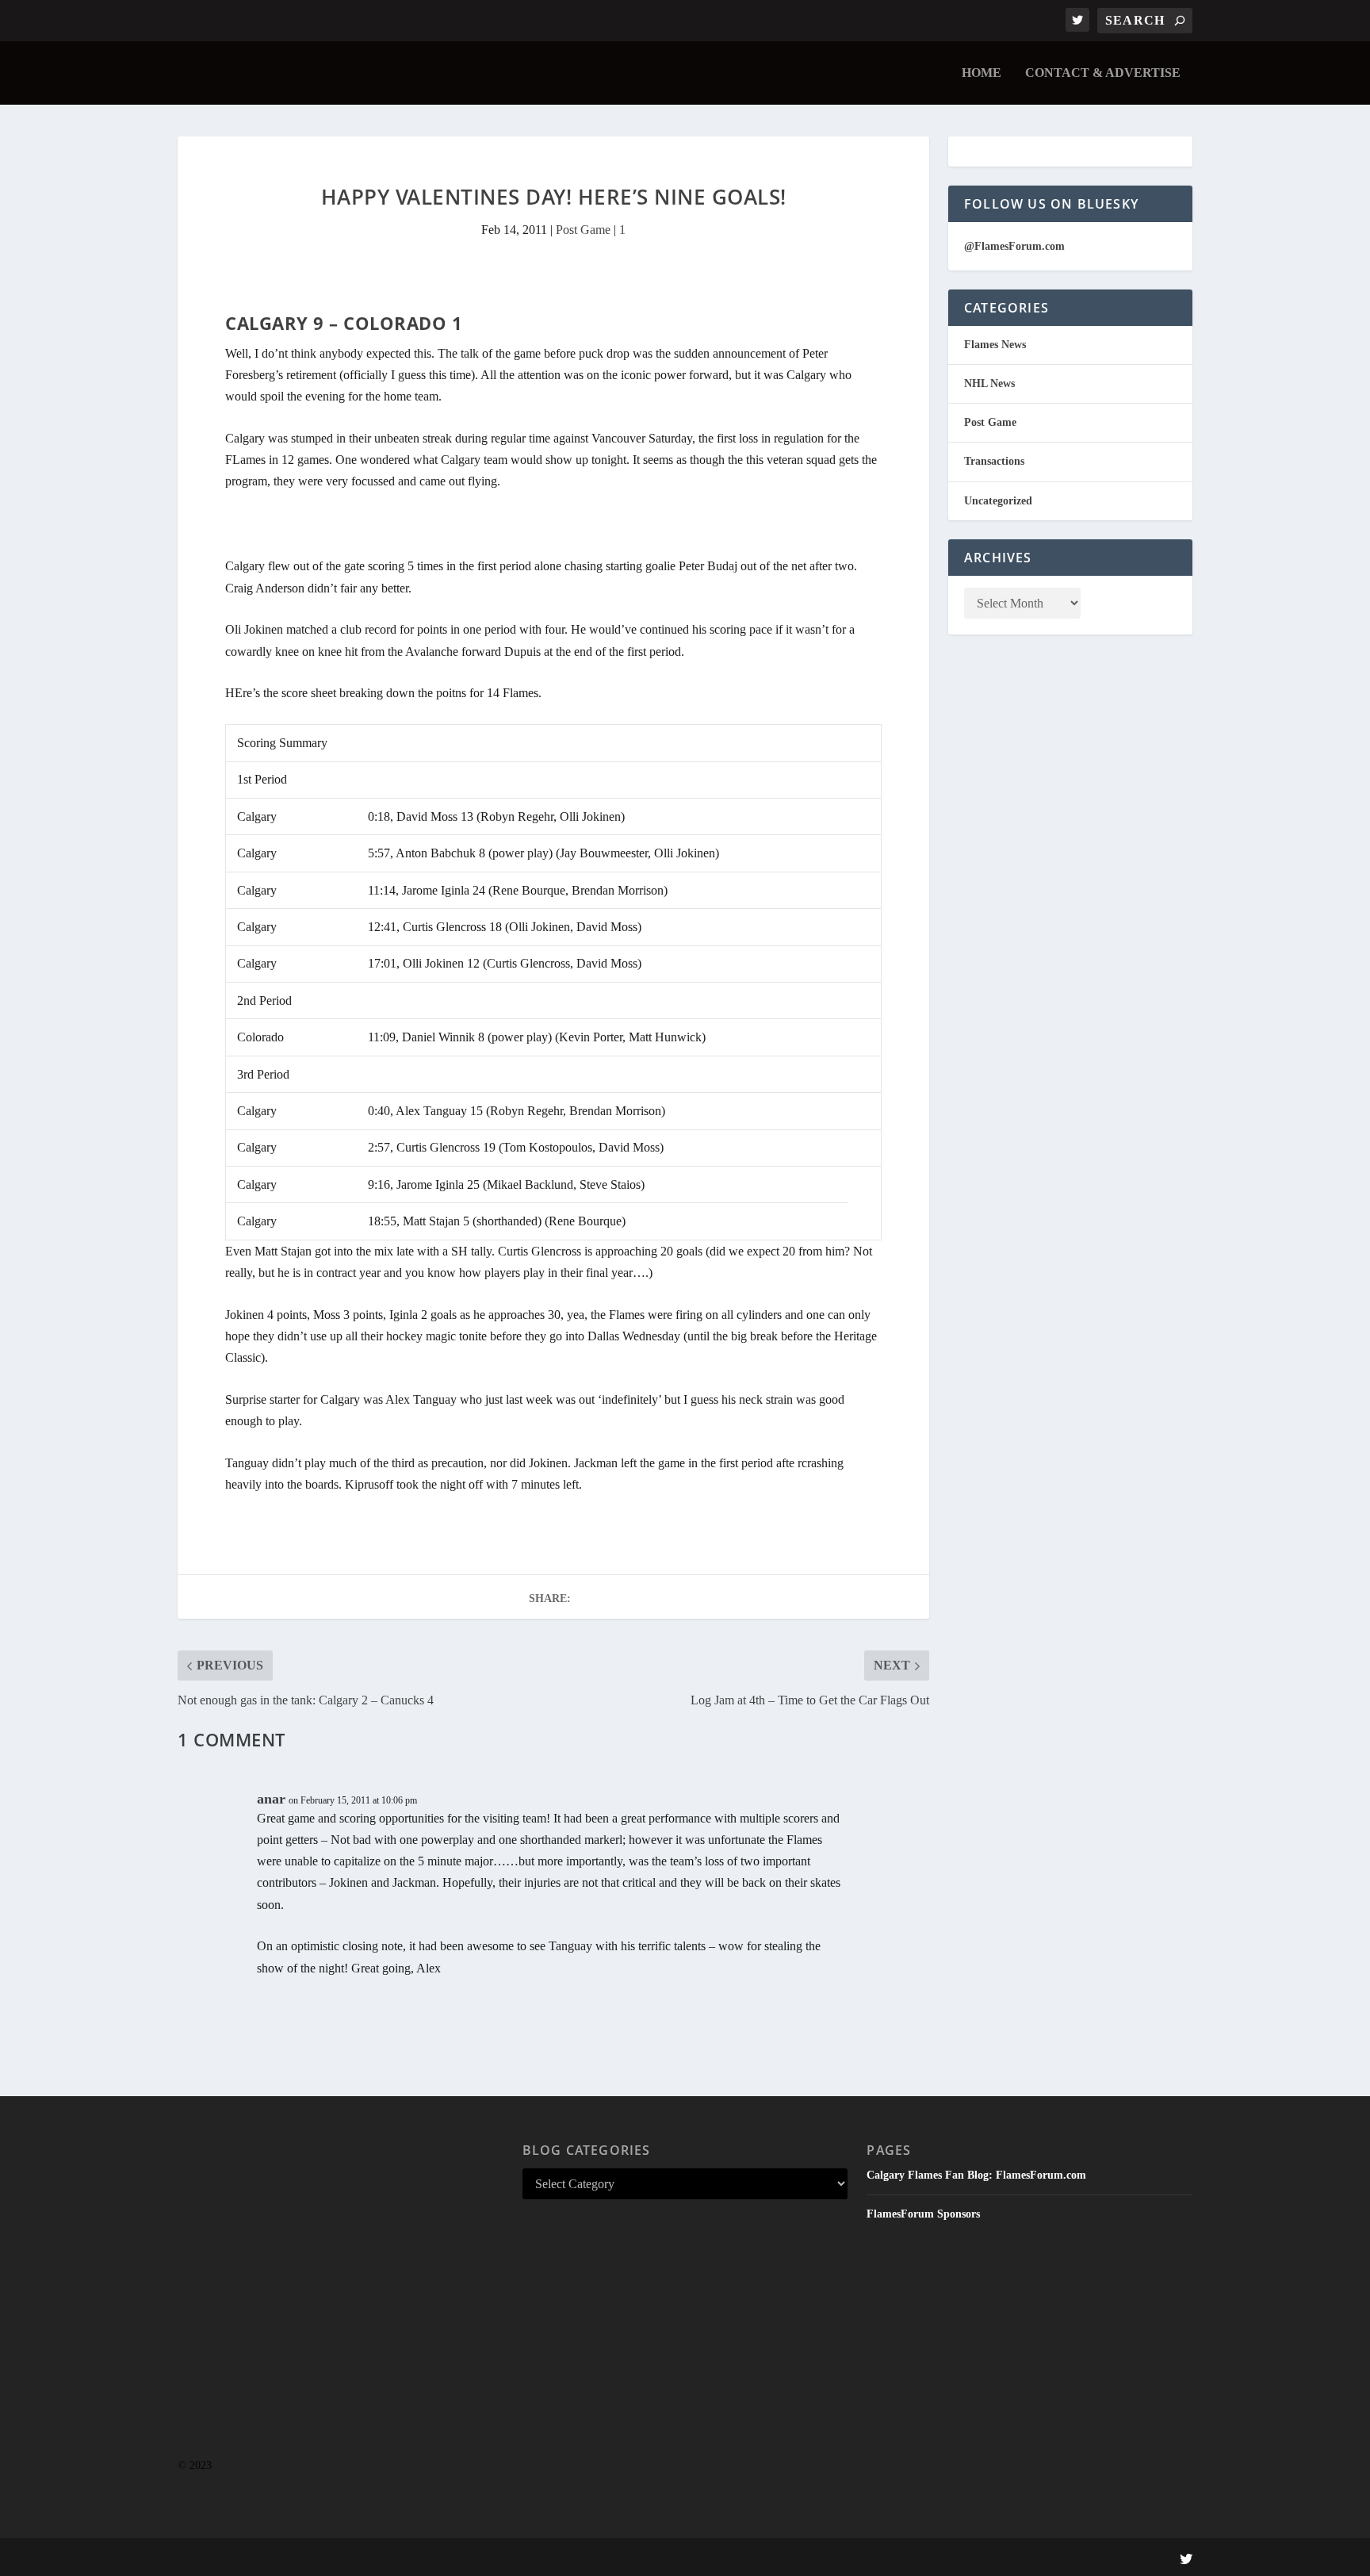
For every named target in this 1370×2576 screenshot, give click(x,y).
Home (982, 73)
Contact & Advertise (1103, 73)
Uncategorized (998, 501)
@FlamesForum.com (1014, 246)
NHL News (989, 383)
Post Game (583, 230)
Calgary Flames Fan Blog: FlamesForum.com (976, 2175)
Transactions (994, 461)
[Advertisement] (341, 2308)
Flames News (995, 345)
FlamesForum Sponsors (923, 2214)
